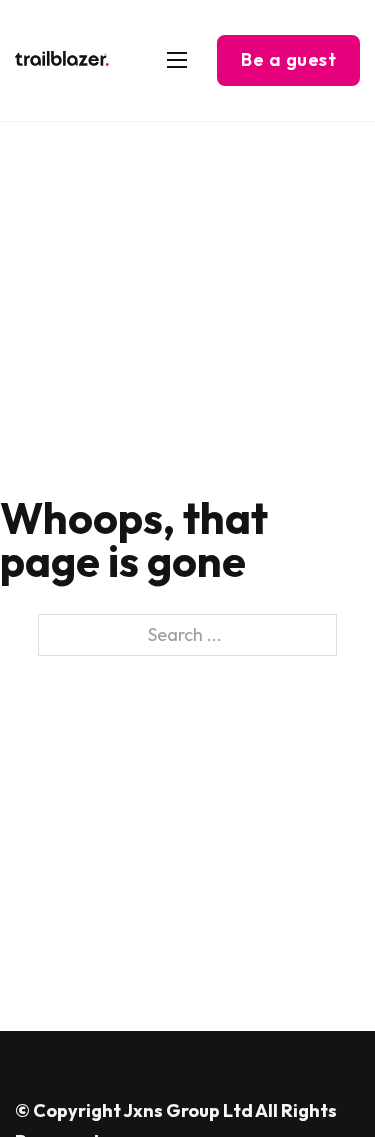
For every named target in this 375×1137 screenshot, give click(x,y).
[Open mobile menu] (177, 60)
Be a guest (288, 59)
